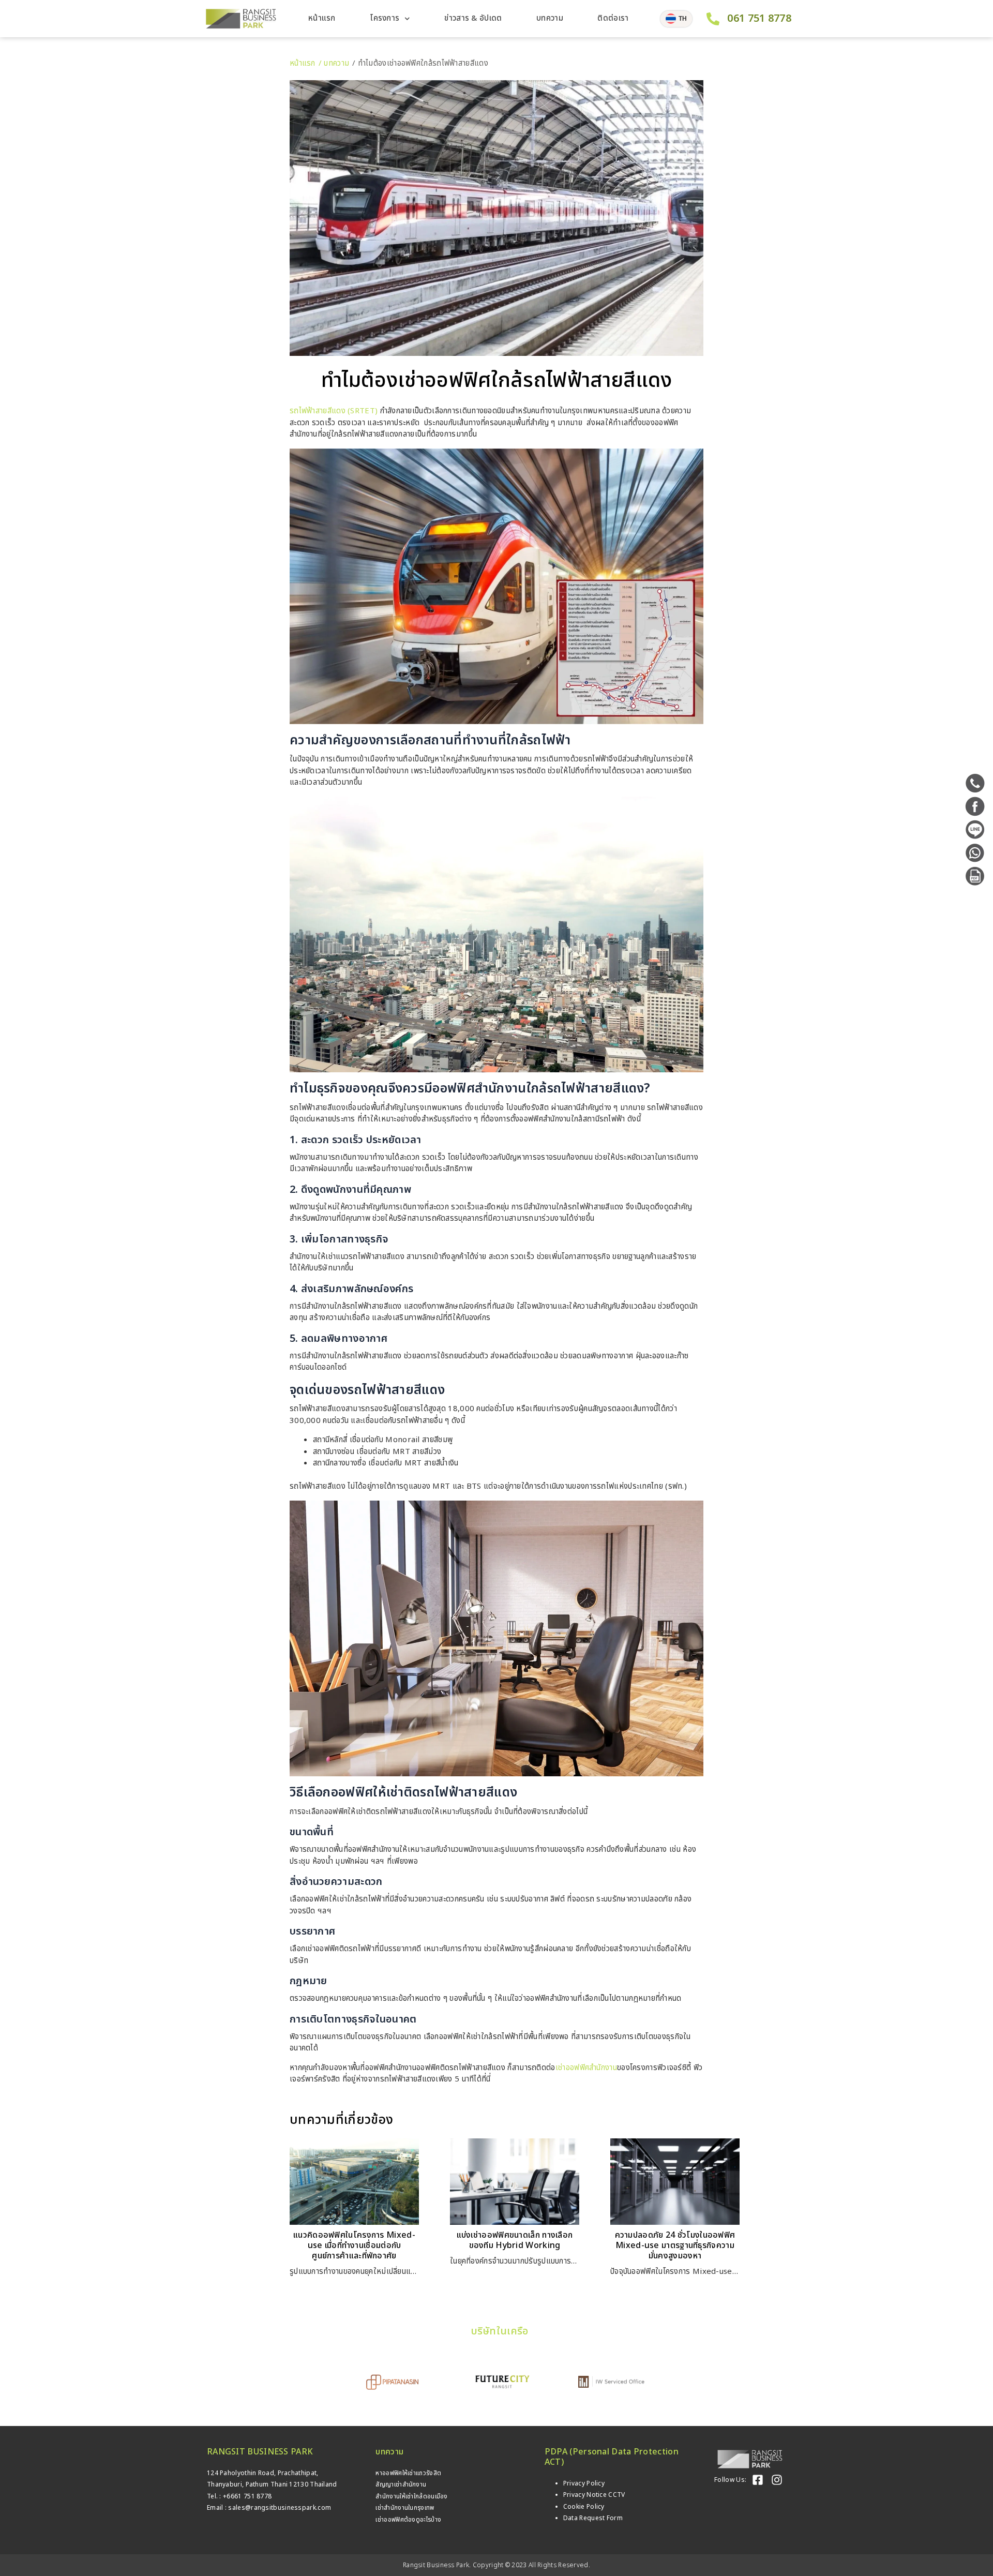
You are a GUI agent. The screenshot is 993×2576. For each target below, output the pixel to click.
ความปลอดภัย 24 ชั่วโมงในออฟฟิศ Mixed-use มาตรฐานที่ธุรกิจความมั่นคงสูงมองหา (675, 2245)
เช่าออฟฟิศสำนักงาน (586, 2068)
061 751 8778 (759, 19)
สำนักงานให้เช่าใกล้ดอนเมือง (411, 2496)
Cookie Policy (584, 2507)
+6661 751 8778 (247, 2496)
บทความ (550, 18)
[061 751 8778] (713, 19)
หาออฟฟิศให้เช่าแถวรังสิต (408, 2473)
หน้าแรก (322, 18)
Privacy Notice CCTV (594, 2495)
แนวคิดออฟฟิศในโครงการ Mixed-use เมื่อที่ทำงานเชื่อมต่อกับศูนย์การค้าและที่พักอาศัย (354, 2245)
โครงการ (385, 18)
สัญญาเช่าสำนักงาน (401, 2484)
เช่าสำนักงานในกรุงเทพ (405, 2508)
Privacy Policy (584, 2483)
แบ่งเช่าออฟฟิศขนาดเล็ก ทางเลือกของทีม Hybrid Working (515, 2240)
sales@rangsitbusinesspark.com (280, 2508)
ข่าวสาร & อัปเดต (473, 18)
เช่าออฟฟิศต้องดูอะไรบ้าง (408, 2520)
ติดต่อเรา (613, 18)
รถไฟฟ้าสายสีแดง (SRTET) (334, 411)
